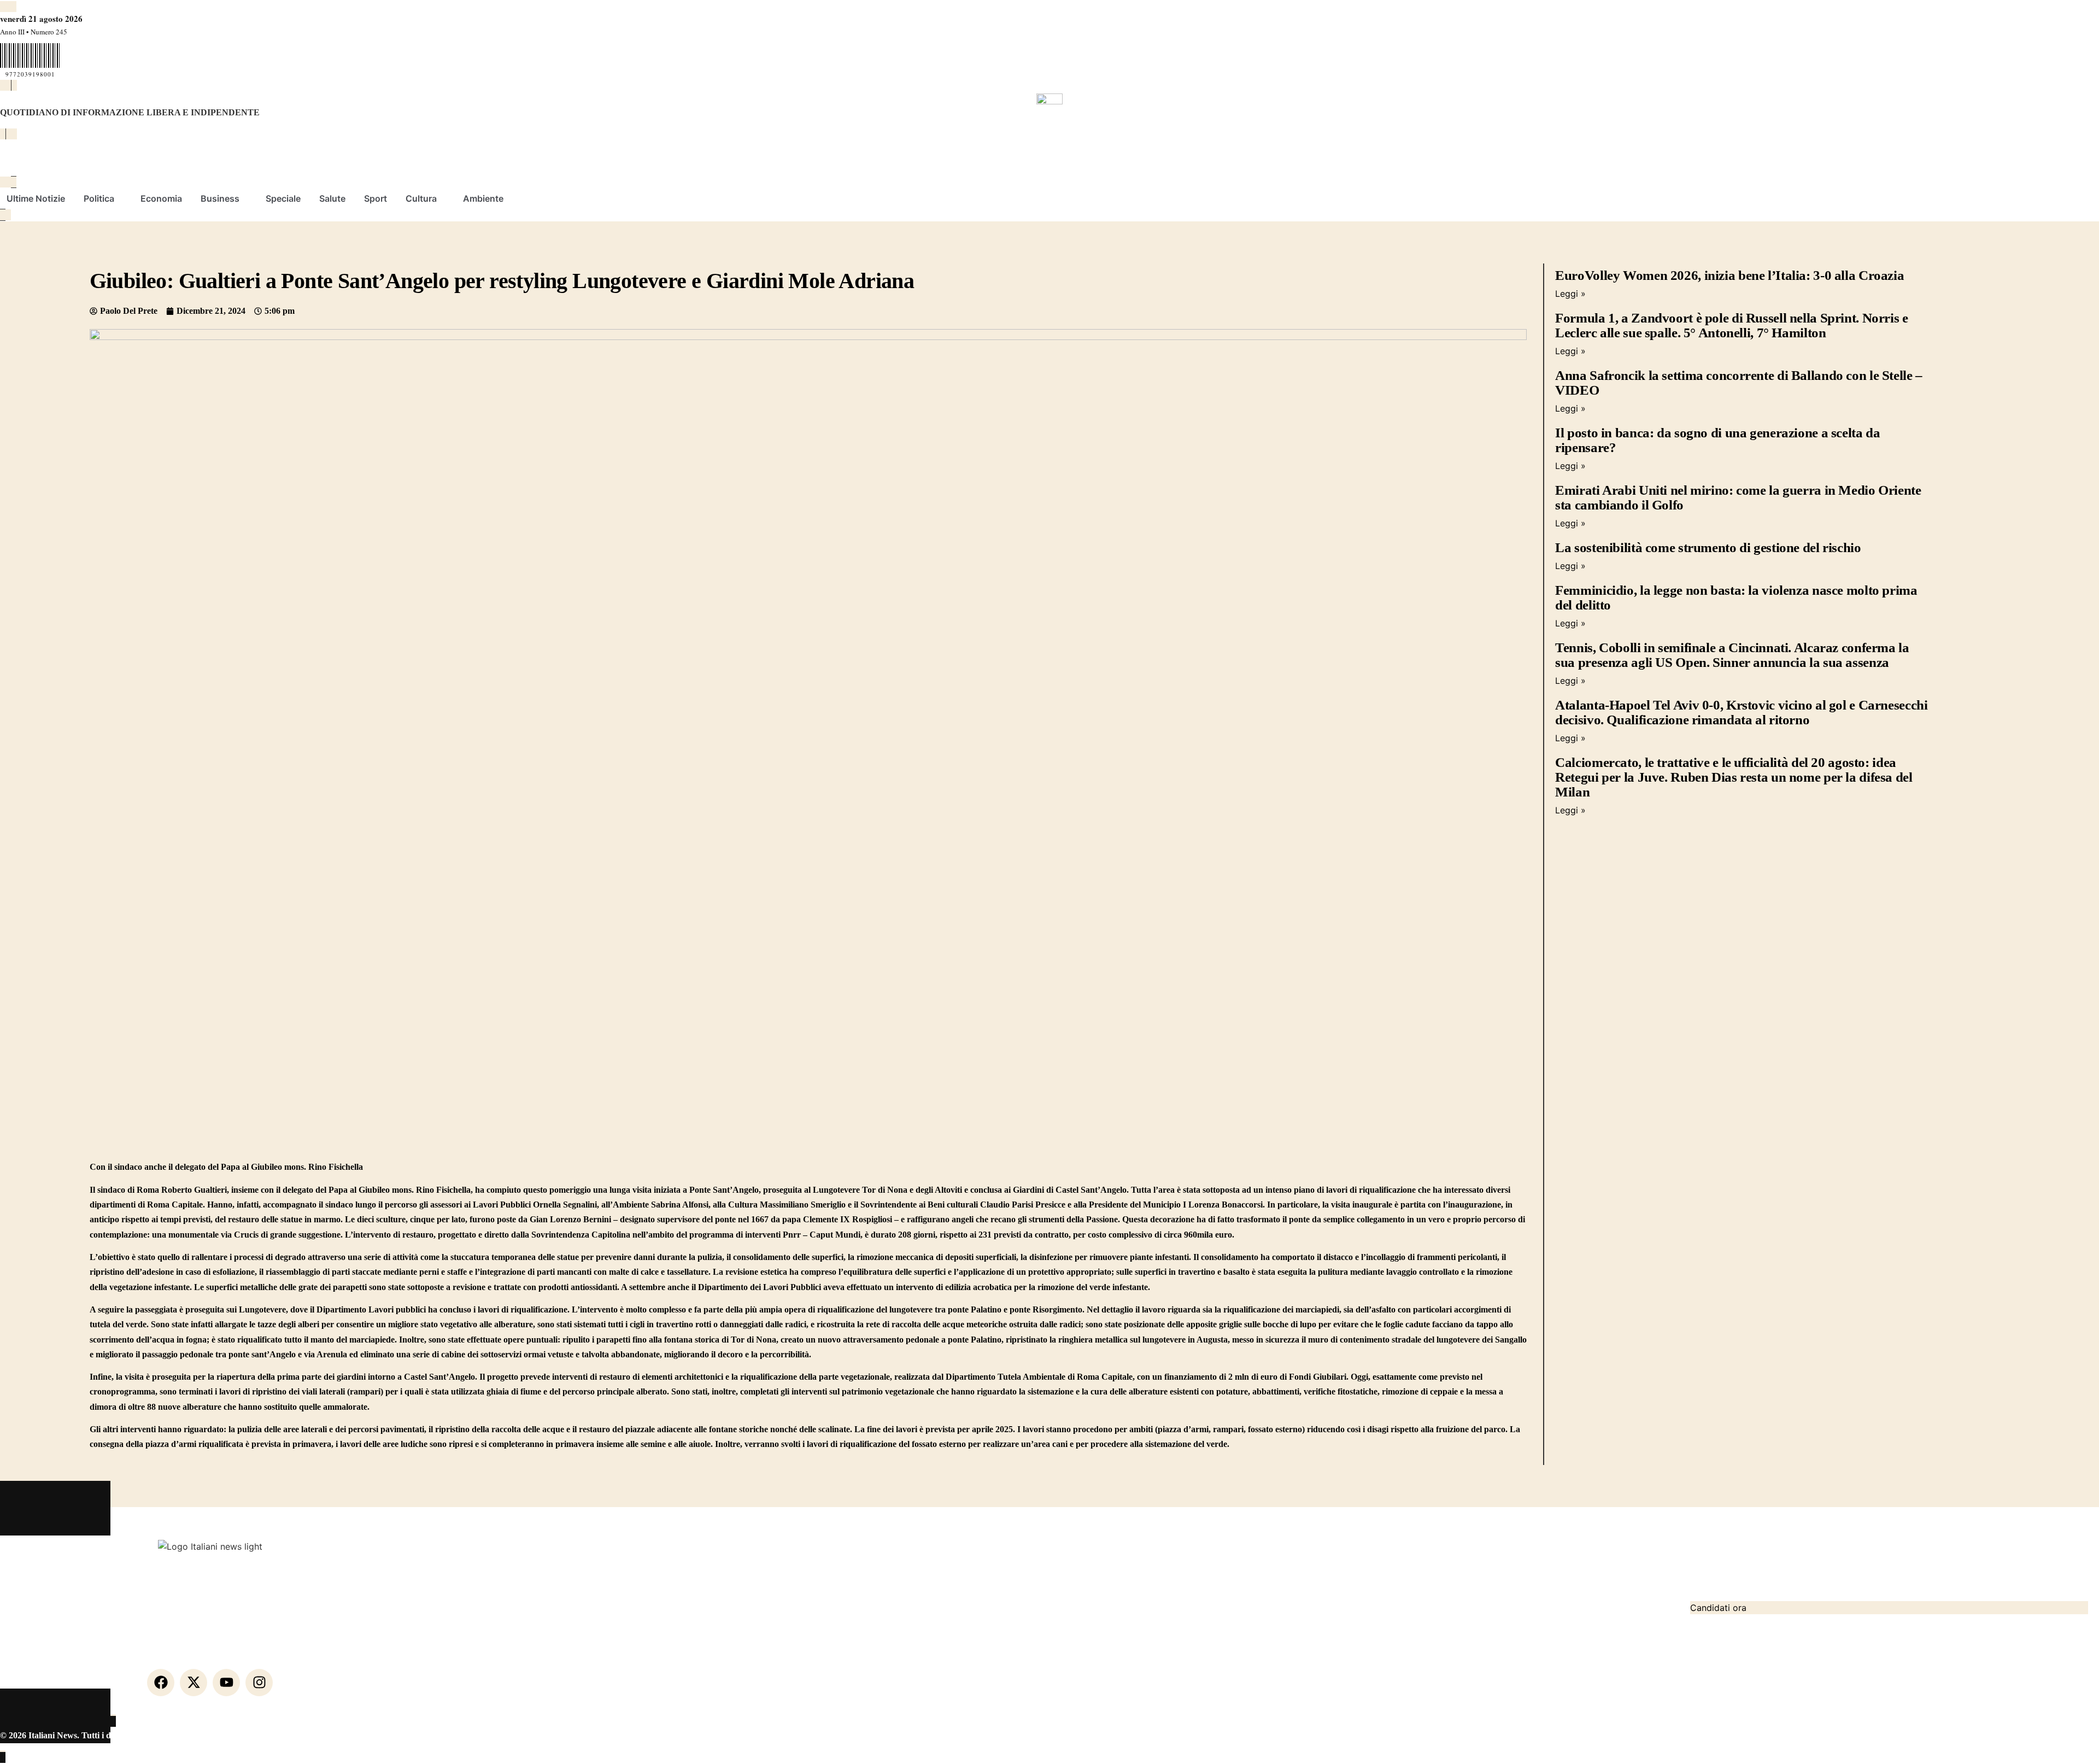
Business (220, 198)
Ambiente (483, 198)
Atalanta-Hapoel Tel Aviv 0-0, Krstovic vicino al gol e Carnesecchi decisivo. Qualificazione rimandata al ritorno (1741, 712)
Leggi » (1570, 294)
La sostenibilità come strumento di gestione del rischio (1708, 547)
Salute (332, 198)
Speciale (283, 198)
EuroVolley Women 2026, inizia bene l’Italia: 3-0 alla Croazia (1729, 275)
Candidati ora (1718, 1608)
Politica (99, 198)
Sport (376, 198)
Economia (161, 198)
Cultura (421, 198)
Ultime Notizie (36, 198)
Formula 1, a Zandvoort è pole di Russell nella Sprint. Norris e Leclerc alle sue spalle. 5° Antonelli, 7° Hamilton (1731, 325)
